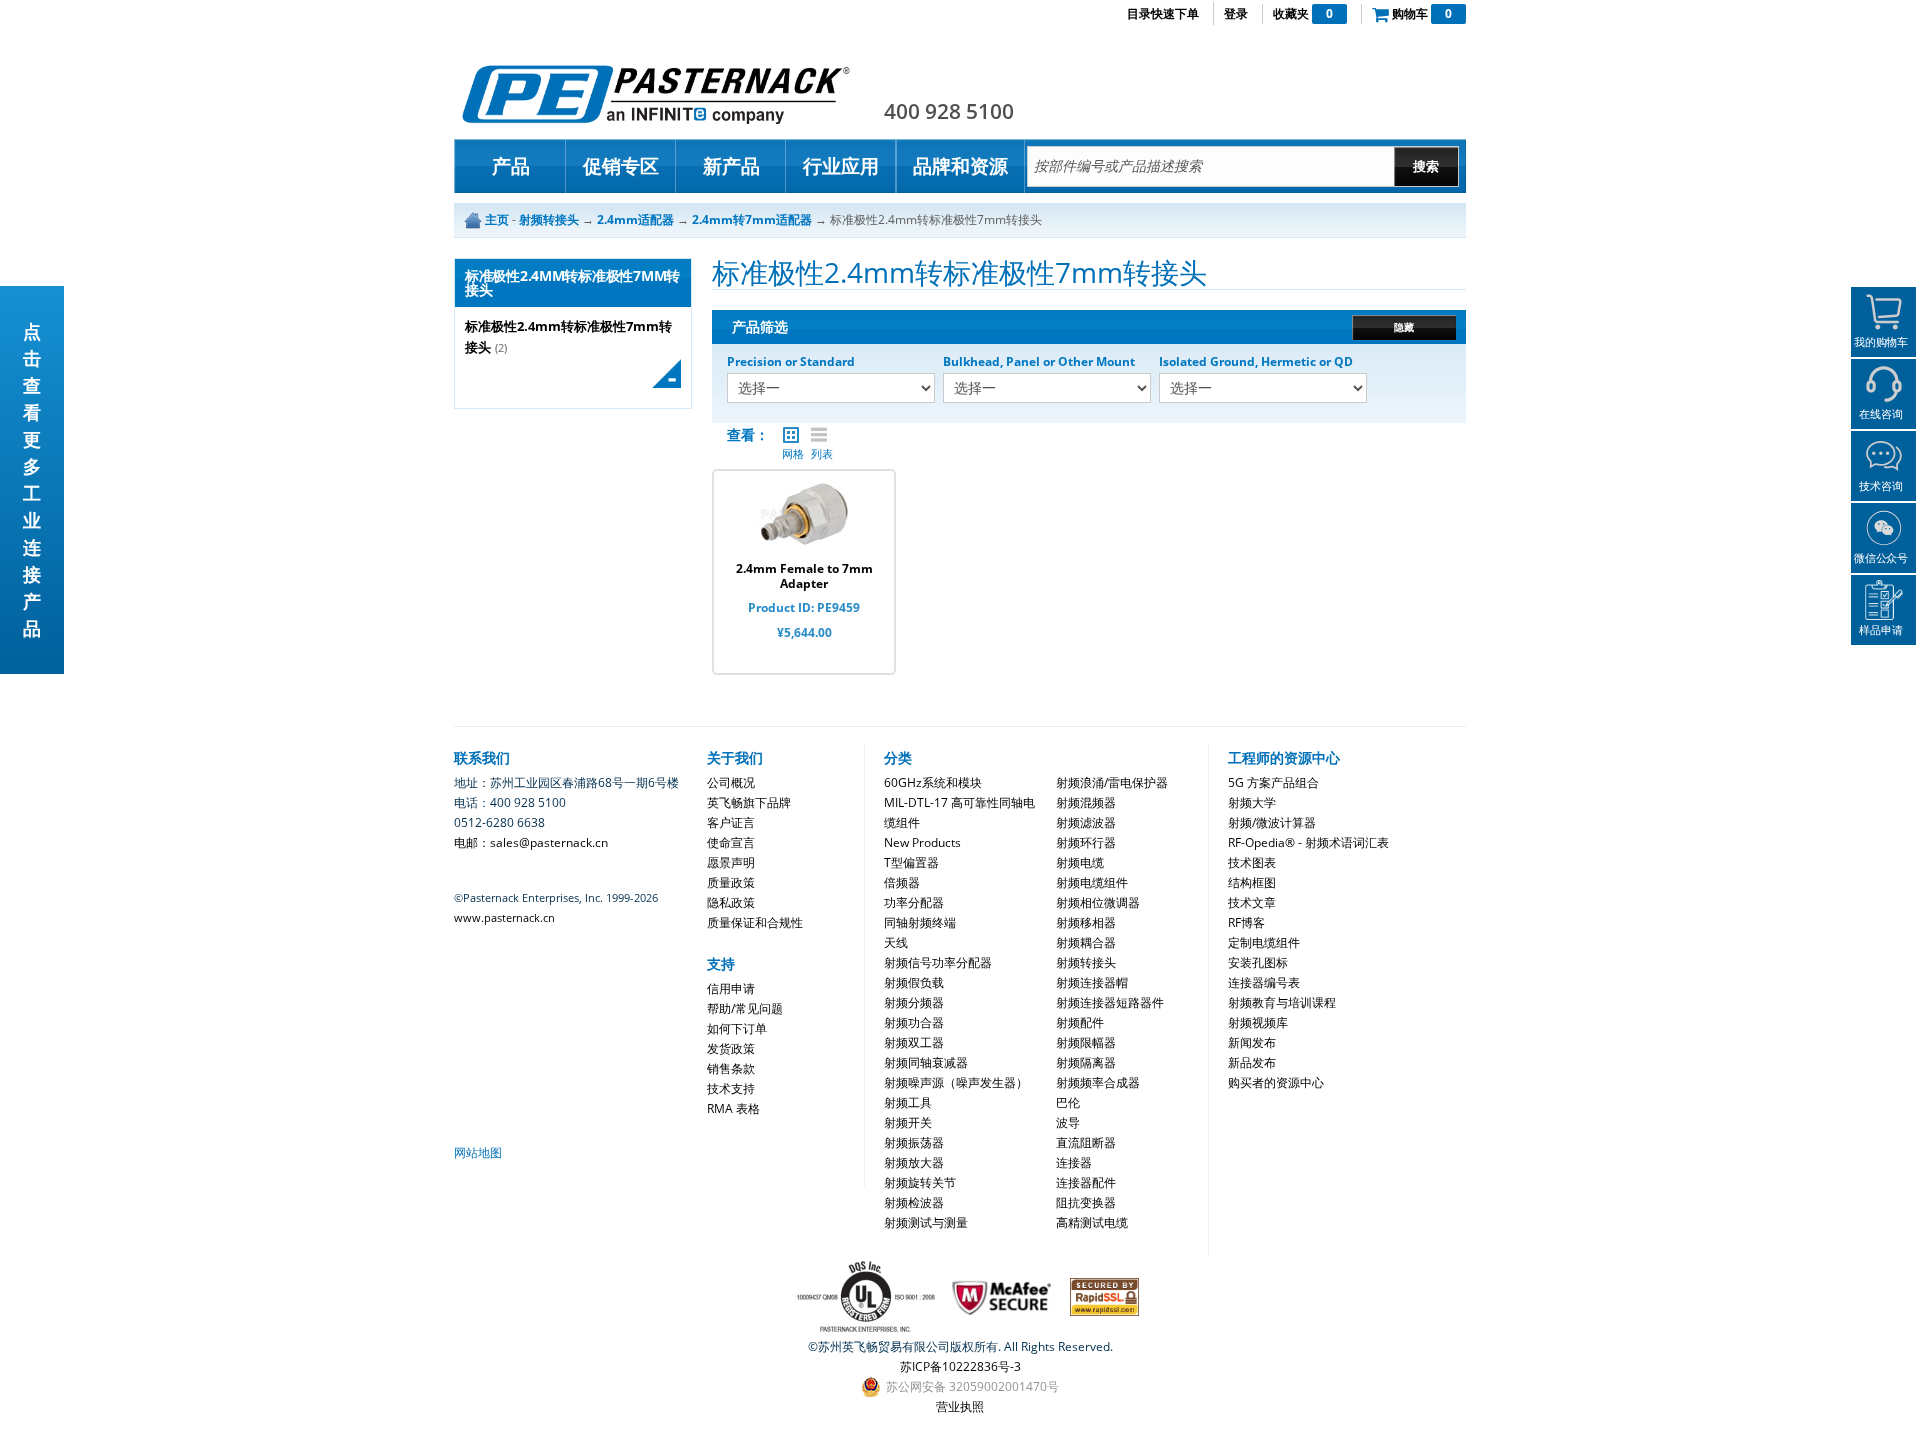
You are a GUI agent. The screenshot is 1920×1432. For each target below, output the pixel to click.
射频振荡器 (914, 1142)
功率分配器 (914, 902)
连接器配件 (1086, 1182)
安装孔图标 (1258, 962)
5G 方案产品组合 (1273, 782)
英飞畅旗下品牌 (749, 802)
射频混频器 (1086, 802)
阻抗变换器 (1086, 1202)
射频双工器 (914, 1042)
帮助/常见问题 (745, 1008)
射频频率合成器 (1098, 1082)
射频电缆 (1080, 862)
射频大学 (1252, 802)
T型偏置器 (911, 862)
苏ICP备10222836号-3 (960, 1366)
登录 (1236, 13)
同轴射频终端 (920, 922)
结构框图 (1252, 882)
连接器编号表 (1264, 982)
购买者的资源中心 (1276, 1082)
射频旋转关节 (920, 1182)
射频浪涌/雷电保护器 (1112, 782)
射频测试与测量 (926, 1222)
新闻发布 (1252, 1042)
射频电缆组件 (1092, 882)
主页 (497, 219)
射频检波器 (914, 1202)
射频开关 (908, 1122)
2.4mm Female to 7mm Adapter (804, 576)
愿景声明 (731, 862)
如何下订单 (737, 1028)
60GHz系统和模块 (933, 782)
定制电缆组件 (1264, 942)
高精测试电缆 (1092, 1222)
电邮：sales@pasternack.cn (531, 842)
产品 (511, 166)
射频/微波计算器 (1272, 822)
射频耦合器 (1086, 942)
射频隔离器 (1086, 1062)
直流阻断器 (1086, 1142)
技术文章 (1252, 902)
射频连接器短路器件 (1110, 1002)
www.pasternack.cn (504, 917)
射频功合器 (914, 1022)
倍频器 (902, 882)
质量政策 (731, 882)
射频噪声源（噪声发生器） (956, 1082)
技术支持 (731, 1088)
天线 (896, 942)
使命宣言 (731, 842)
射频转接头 (1086, 962)
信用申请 (731, 988)
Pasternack (656, 94)
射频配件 (1080, 1022)
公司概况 (731, 782)
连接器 (1074, 1162)
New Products (922, 842)
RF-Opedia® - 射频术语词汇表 (1308, 842)
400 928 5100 (949, 111)
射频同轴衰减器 (926, 1062)
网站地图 (478, 1152)
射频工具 (908, 1102)
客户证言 (731, 822)
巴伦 (1068, 1102)
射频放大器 (914, 1162)
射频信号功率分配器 (938, 962)
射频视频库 (1258, 1022)
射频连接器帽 (1092, 982)
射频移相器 (1086, 922)
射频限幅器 (1086, 1042)
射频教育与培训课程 (1282, 1002)
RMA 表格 (733, 1108)
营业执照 (960, 1406)
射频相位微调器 (1098, 902)
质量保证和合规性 (755, 922)
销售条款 (731, 1068)
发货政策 (731, 1048)
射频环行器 (1086, 842)
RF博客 (1246, 922)
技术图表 (1252, 862)
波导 (1068, 1122)
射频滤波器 (1086, 822)
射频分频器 (914, 1002)
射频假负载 (914, 982)
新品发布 (1252, 1062)
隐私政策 (731, 902)
